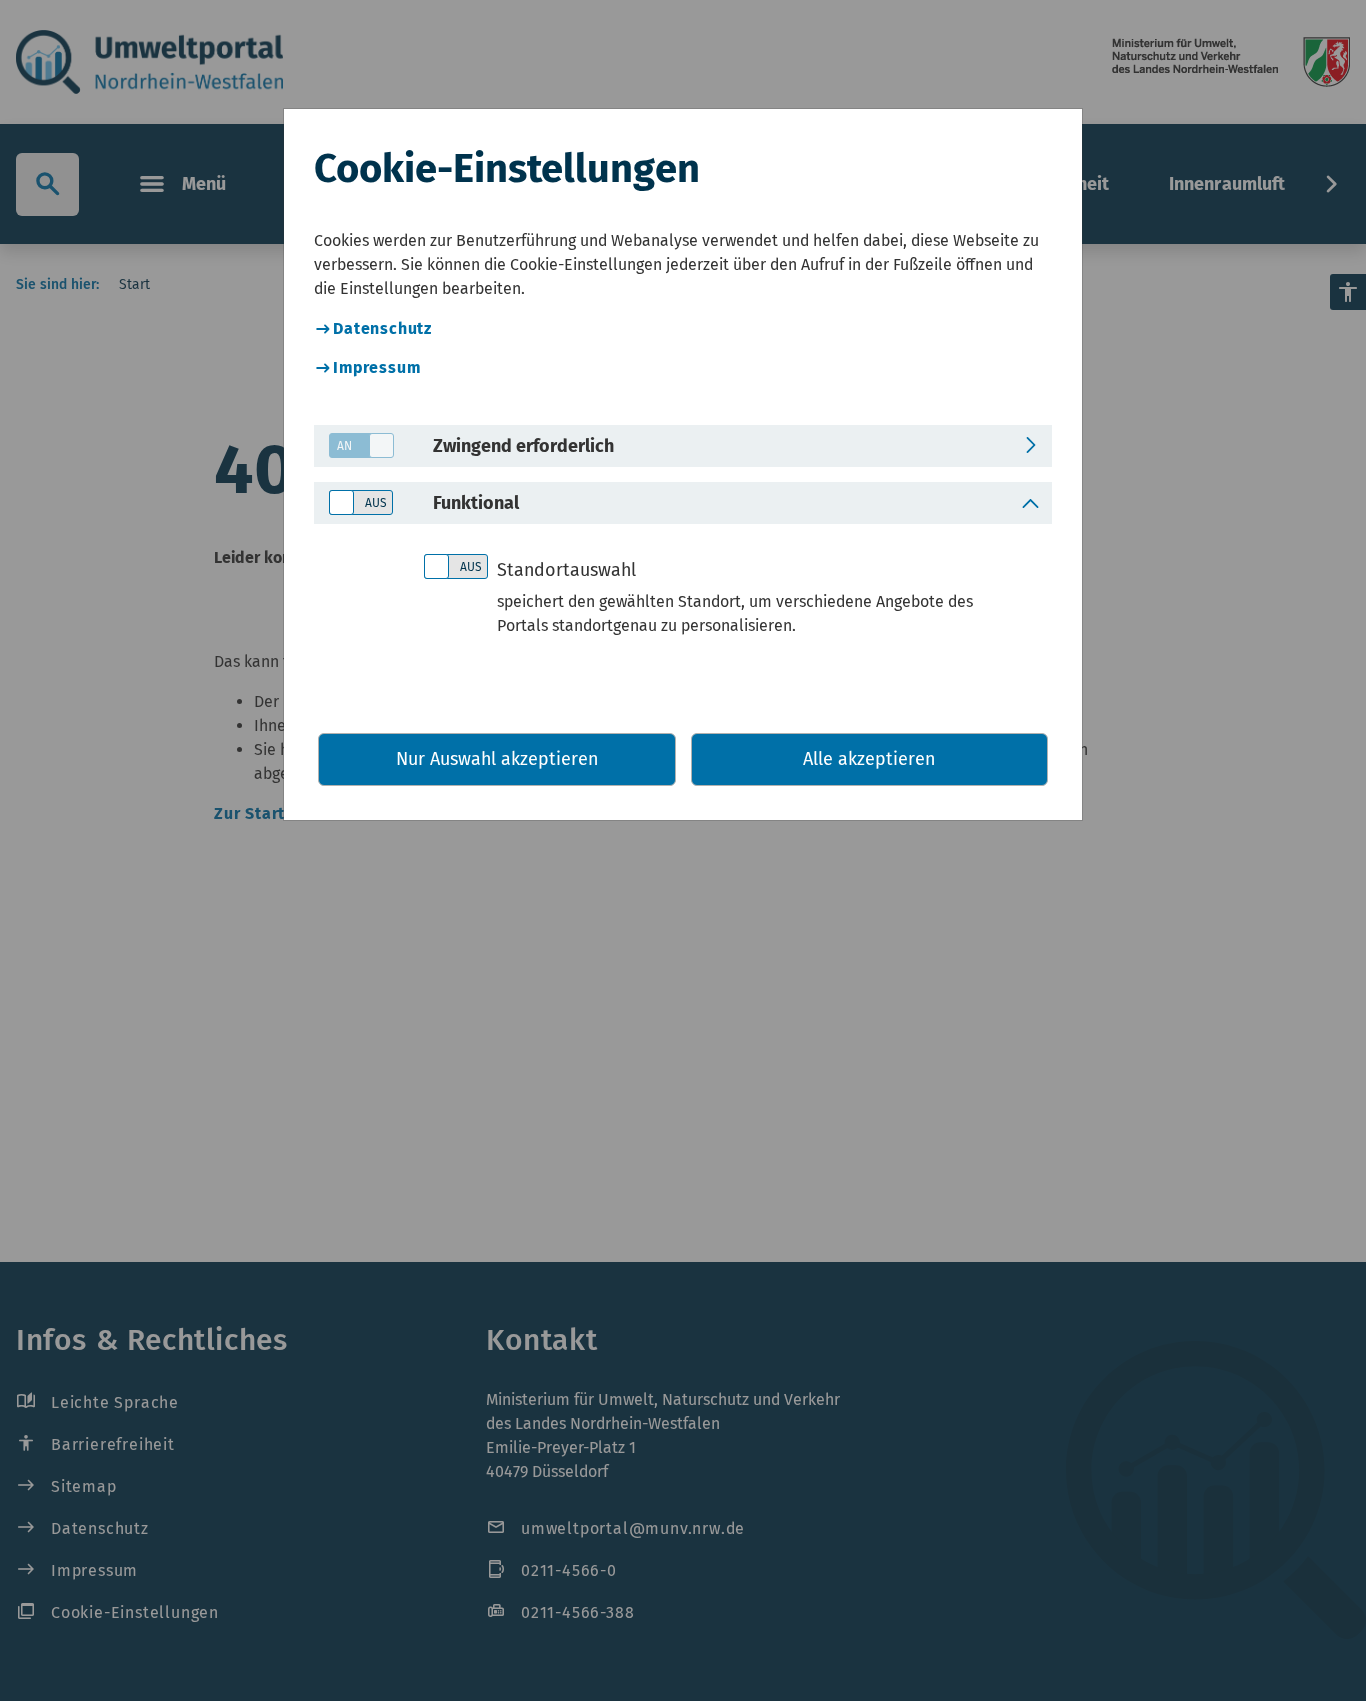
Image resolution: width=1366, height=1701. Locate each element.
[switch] (354, 446)
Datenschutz (382, 328)
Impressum (376, 367)
